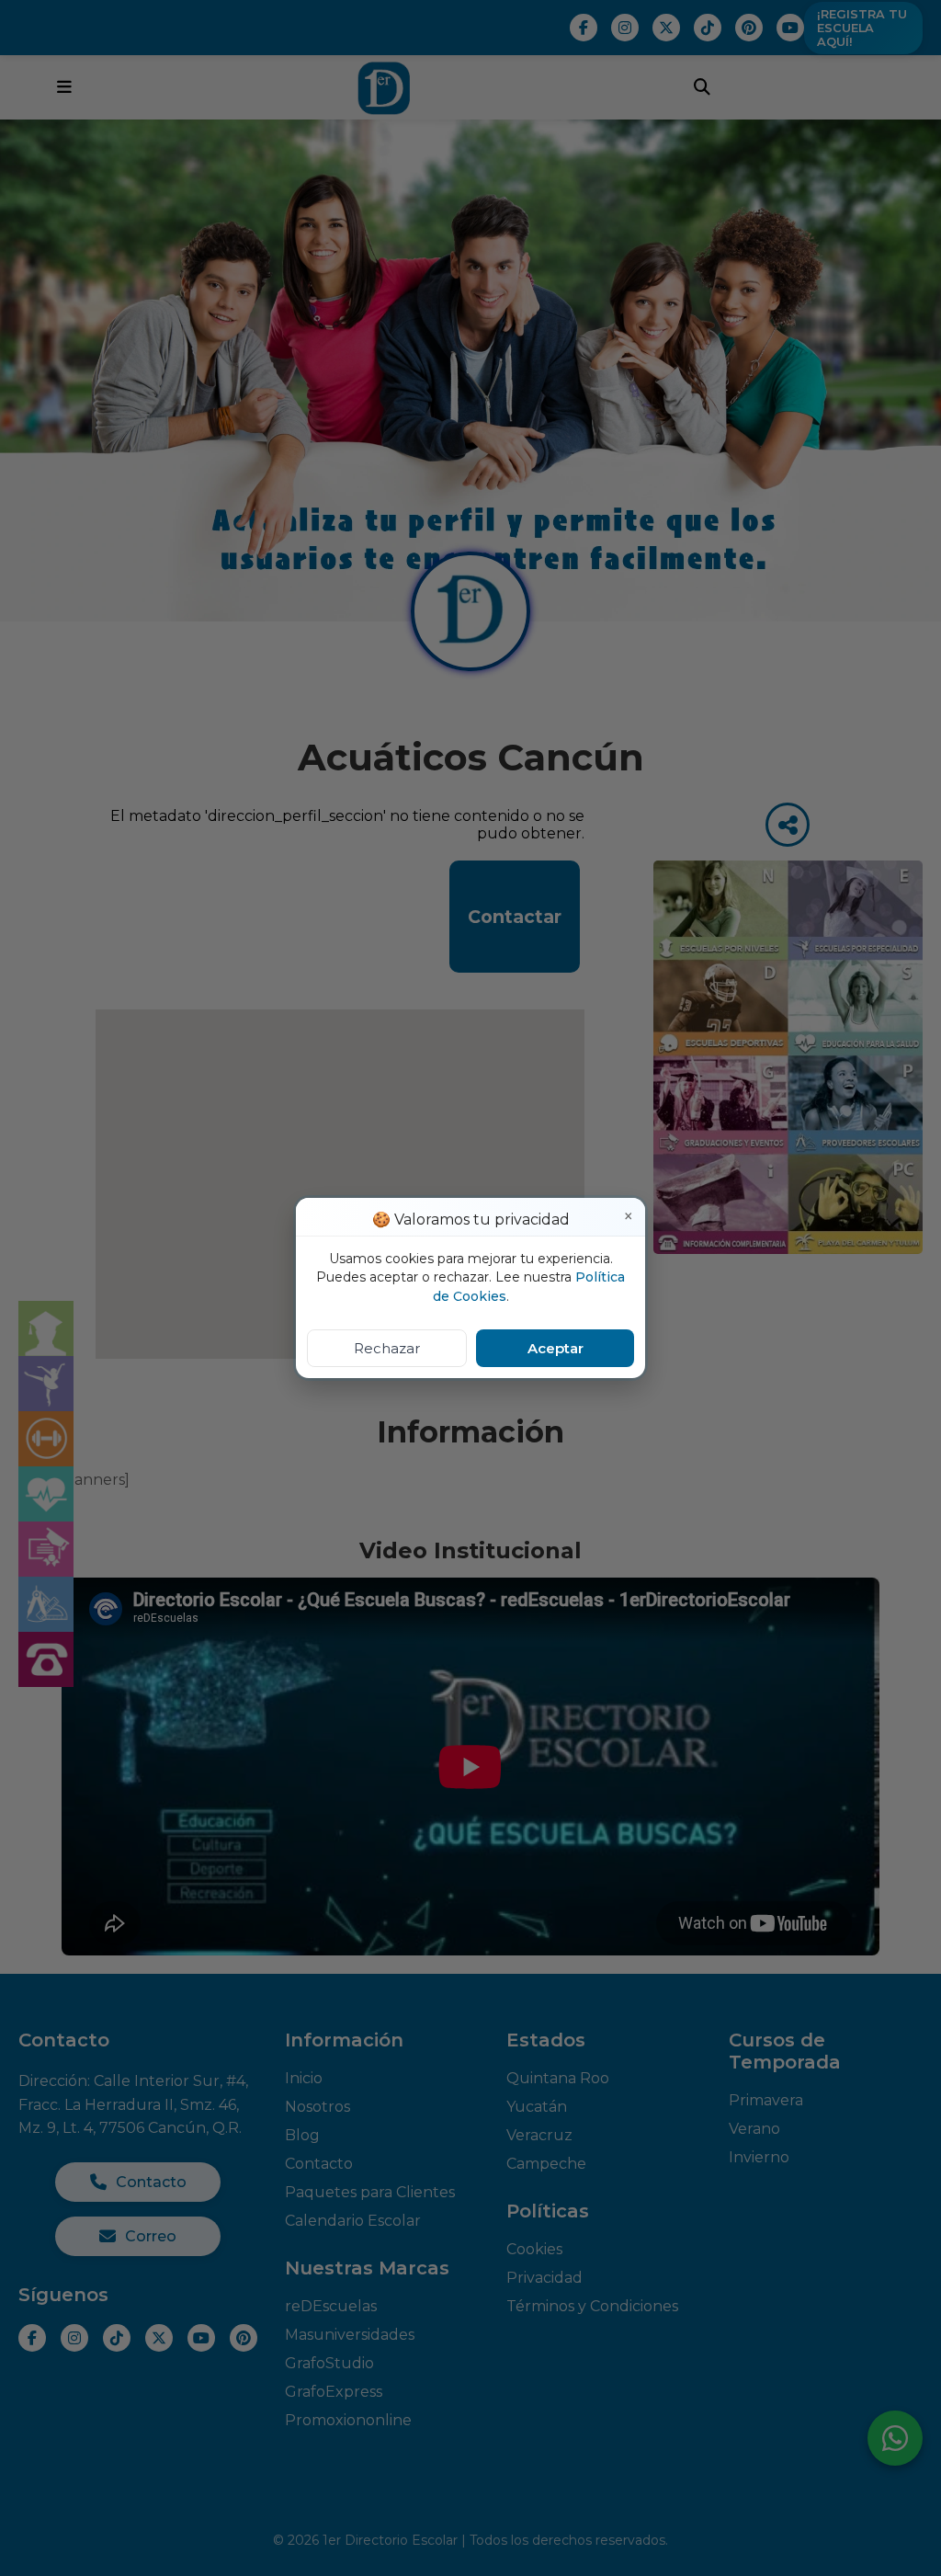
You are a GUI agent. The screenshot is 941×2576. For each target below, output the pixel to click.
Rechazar (387, 1348)
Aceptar (556, 1348)
